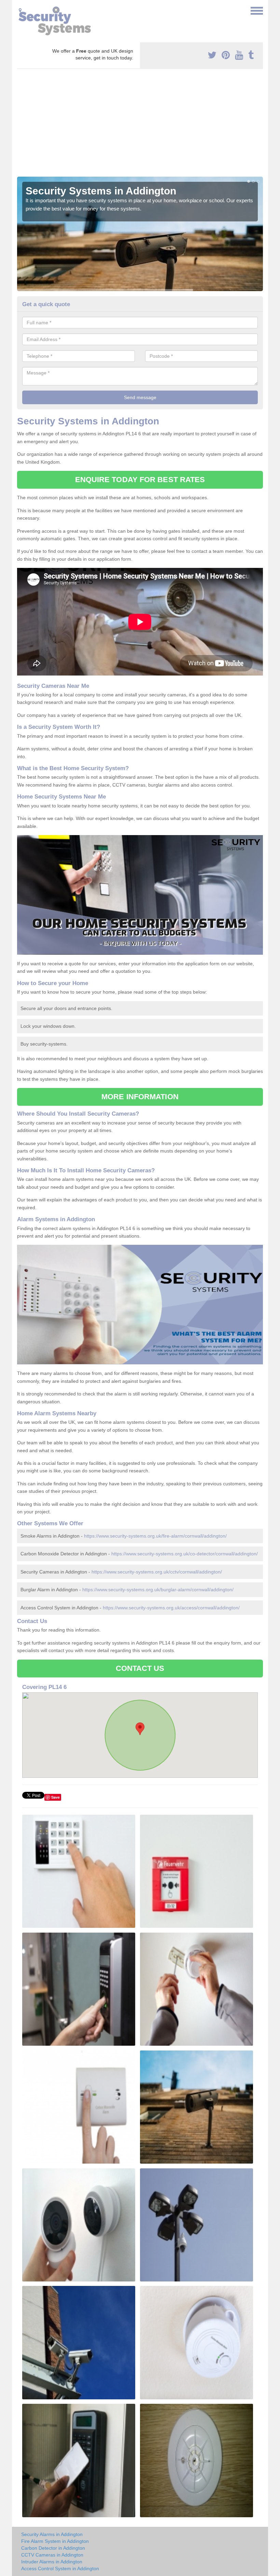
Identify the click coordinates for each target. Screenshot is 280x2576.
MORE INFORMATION (140, 1097)
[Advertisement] (140, 125)
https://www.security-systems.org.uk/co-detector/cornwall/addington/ (185, 1554)
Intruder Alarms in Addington (52, 2562)
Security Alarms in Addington (52, 2534)
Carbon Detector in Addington (53, 2548)
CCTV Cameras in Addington (52, 2555)
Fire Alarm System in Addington (55, 2541)
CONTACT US (140, 1668)
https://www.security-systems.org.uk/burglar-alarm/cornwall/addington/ (158, 1590)
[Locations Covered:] (20, 10)
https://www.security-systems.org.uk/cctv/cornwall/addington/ (157, 1572)
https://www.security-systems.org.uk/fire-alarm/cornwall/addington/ (155, 1536)
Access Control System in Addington (60, 2568)
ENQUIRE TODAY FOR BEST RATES (140, 480)
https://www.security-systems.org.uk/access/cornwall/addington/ (171, 1608)
